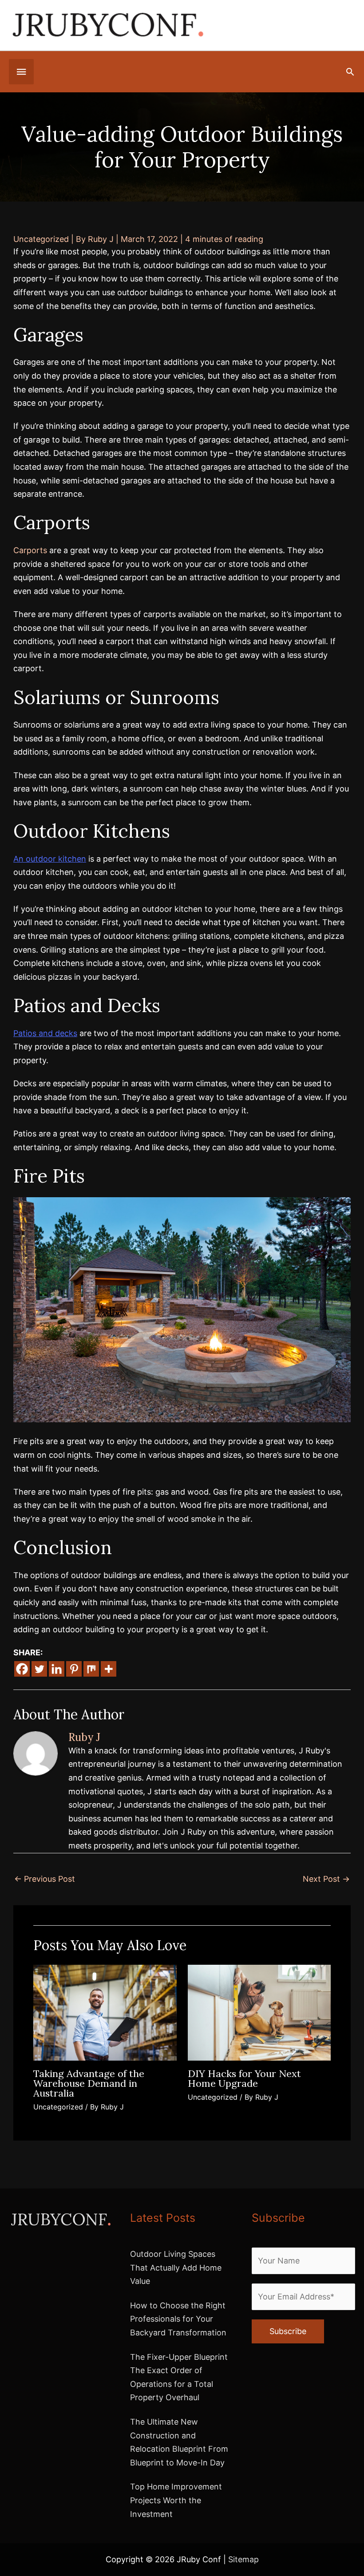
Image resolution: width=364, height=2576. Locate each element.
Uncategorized (41, 239)
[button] (350, 72)
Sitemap (243, 2559)
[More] (109, 1669)
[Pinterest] (74, 1669)
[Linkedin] (57, 1669)
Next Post (326, 1879)
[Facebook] (22, 1669)
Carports (30, 550)
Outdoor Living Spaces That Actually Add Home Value (176, 2267)
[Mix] (91, 1669)
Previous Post (45, 1879)
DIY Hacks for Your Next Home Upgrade (244, 2078)
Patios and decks (45, 1033)
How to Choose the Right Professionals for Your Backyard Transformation (178, 2319)
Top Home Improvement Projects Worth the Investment (176, 2500)
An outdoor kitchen (50, 859)
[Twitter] (39, 1669)
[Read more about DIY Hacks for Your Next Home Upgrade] (259, 2012)
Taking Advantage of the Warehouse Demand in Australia (89, 2083)
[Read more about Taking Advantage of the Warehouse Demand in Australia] (105, 2012)
